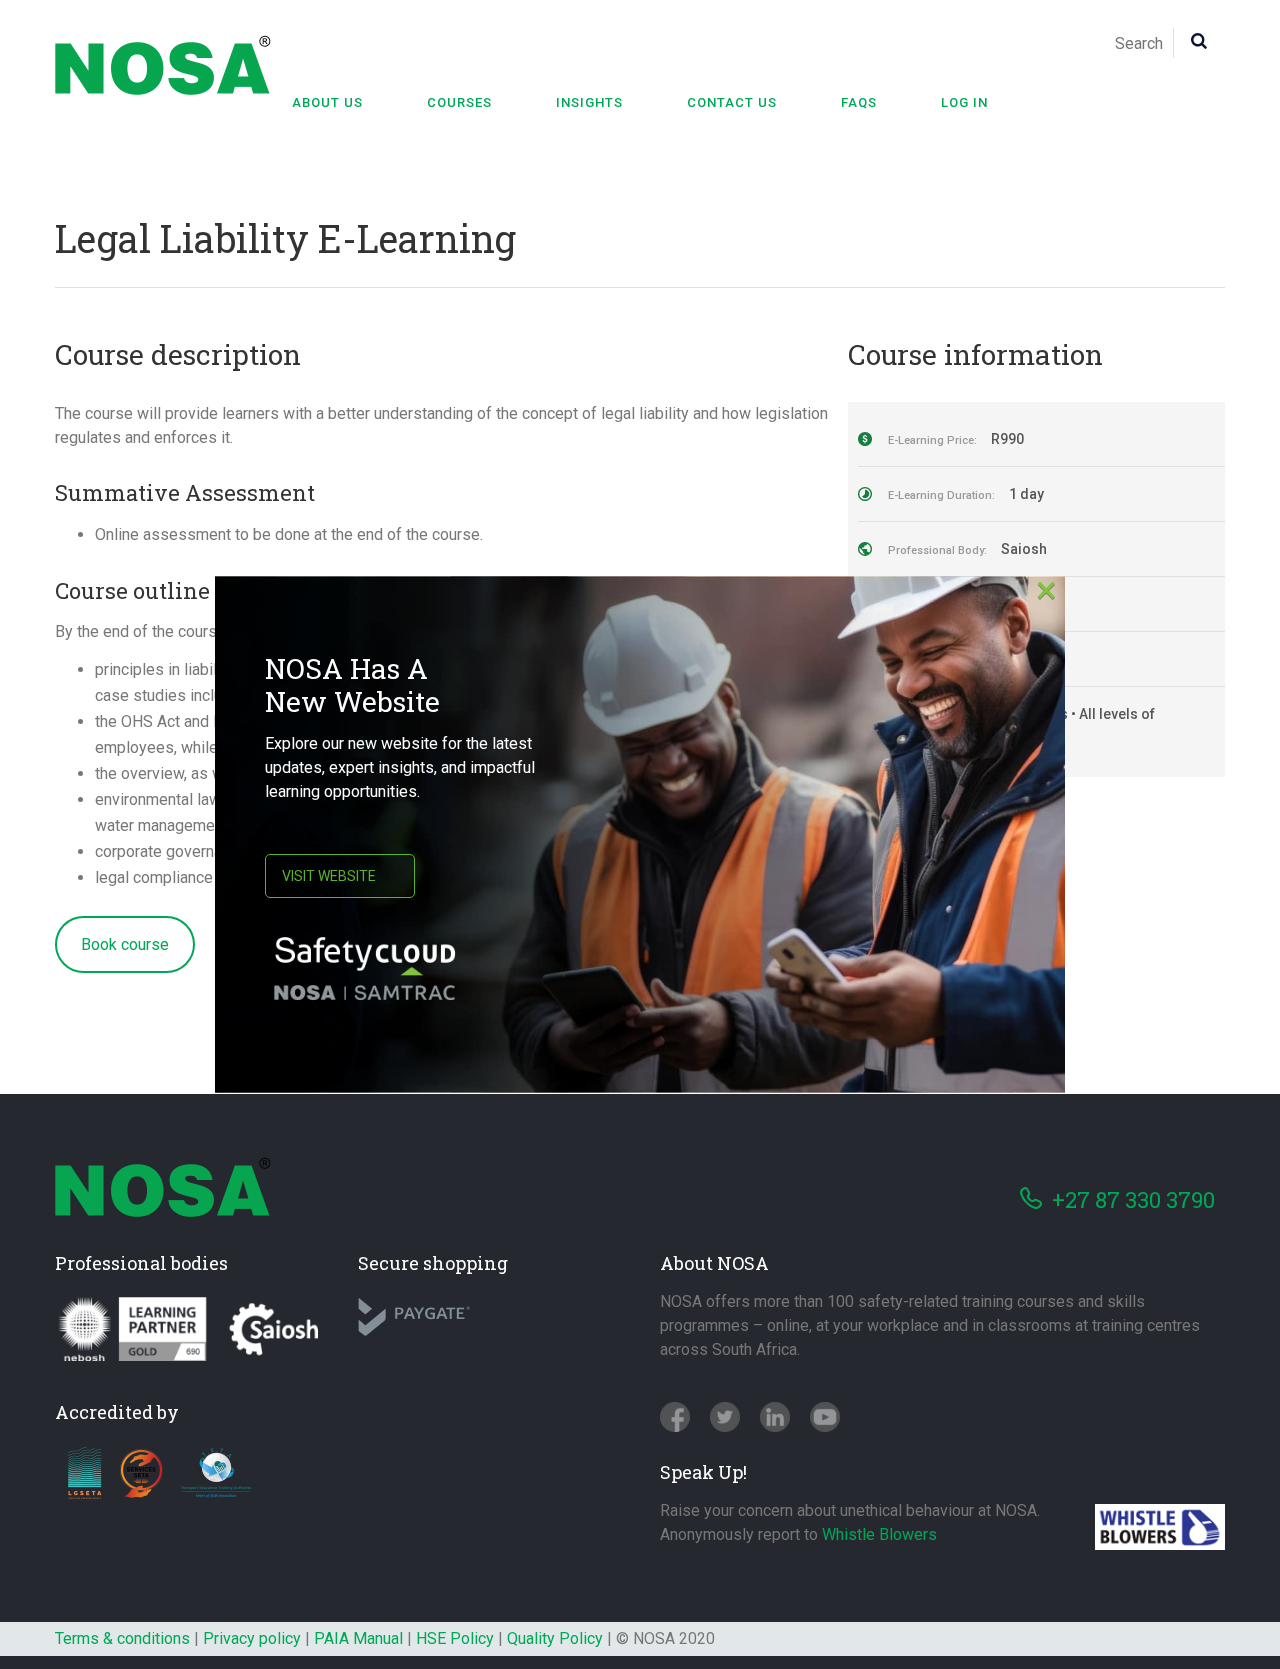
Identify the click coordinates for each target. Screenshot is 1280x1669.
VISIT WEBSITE (329, 876)
